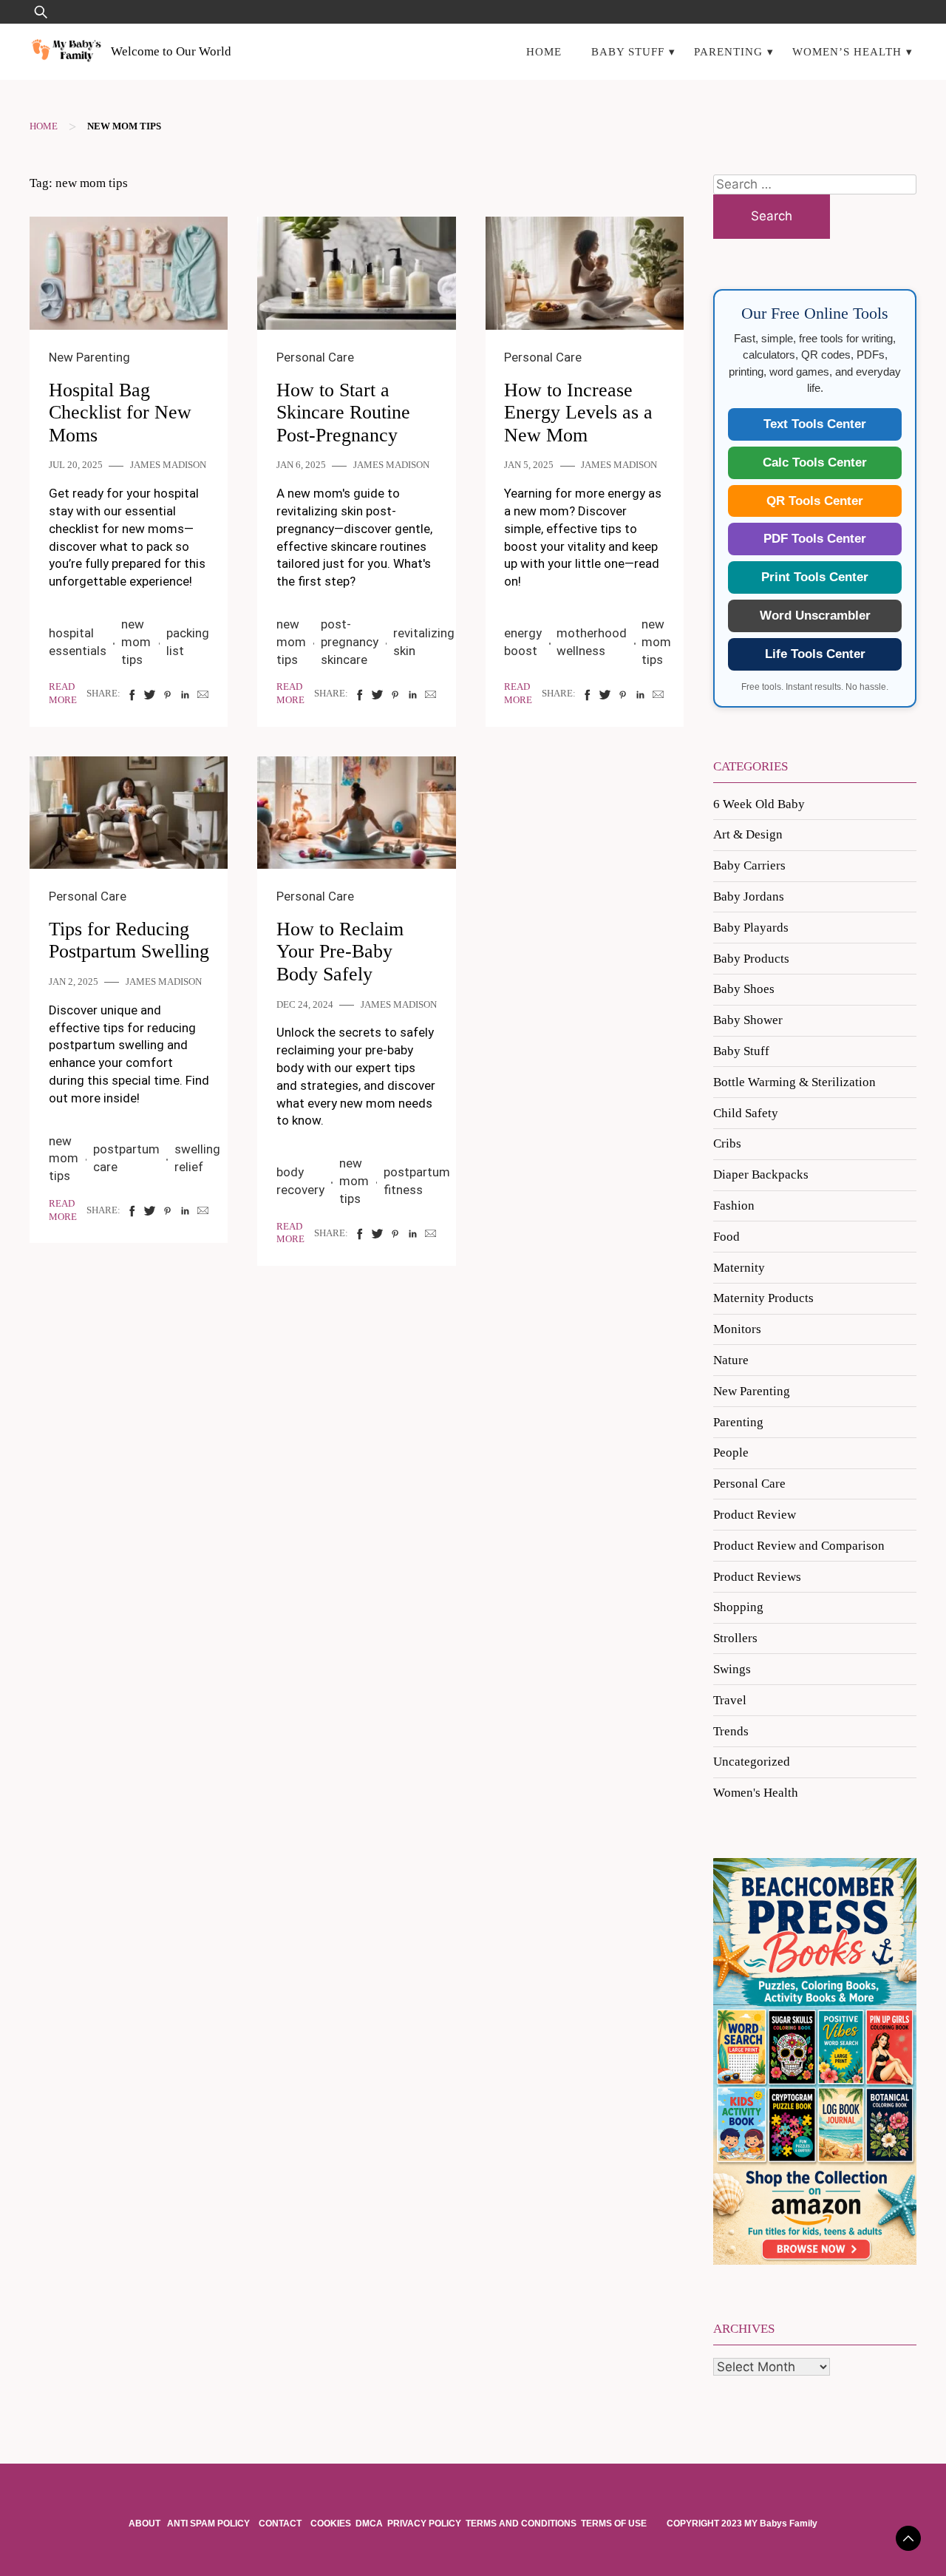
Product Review (755, 1515)
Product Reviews (757, 1577)
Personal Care (315, 357)
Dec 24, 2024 (305, 1005)
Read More (63, 694)
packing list (188, 642)
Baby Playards (751, 928)
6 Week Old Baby (759, 804)
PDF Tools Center (815, 539)
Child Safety (746, 1113)
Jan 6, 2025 (301, 465)
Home (544, 51)
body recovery (300, 1181)
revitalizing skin (424, 642)
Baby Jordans (749, 896)
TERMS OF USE (614, 2524)
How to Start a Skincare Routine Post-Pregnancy (343, 413)
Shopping (738, 1607)
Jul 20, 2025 (76, 465)
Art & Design (748, 834)
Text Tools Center (815, 424)
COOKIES (331, 2524)
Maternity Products (763, 1298)
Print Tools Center (815, 577)
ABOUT (146, 2524)
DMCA (369, 2524)
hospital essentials (78, 642)
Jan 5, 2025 (529, 465)
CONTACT (280, 2524)
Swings (732, 1669)
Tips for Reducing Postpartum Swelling (129, 940)
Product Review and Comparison (799, 1546)
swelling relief (197, 1158)
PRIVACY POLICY (424, 2524)
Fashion (734, 1206)
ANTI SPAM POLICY (210, 2524)
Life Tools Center (815, 654)
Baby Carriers (749, 865)
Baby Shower (748, 1020)
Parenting (728, 51)
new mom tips (136, 642)
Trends (731, 1731)
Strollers (735, 1638)
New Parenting (89, 357)
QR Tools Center (815, 501)
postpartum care (126, 1158)
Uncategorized (752, 1762)
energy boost (523, 642)
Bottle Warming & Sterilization (794, 1082)
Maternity (739, 1268)
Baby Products (751, 959)
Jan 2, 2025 (74, 982)
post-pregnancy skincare (350, 642)
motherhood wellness (592, 642)
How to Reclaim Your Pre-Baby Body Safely (340, 952)
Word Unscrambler (815, 616)
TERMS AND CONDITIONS (521, 2524)
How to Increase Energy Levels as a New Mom (578, 413)
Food (726, 1237)
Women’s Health (847, 51)
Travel (730, 1700)
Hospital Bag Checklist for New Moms (120, 413)
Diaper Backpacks (761, 1175)
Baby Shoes (744, 989)
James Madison (168, 465)
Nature (731, 1360)
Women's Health (756, 1793)
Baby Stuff (628, 51)
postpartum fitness (417, 1181)
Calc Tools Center (815, 462)
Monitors (737, 1329)
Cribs (727, 1143)
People (731, 1453)
